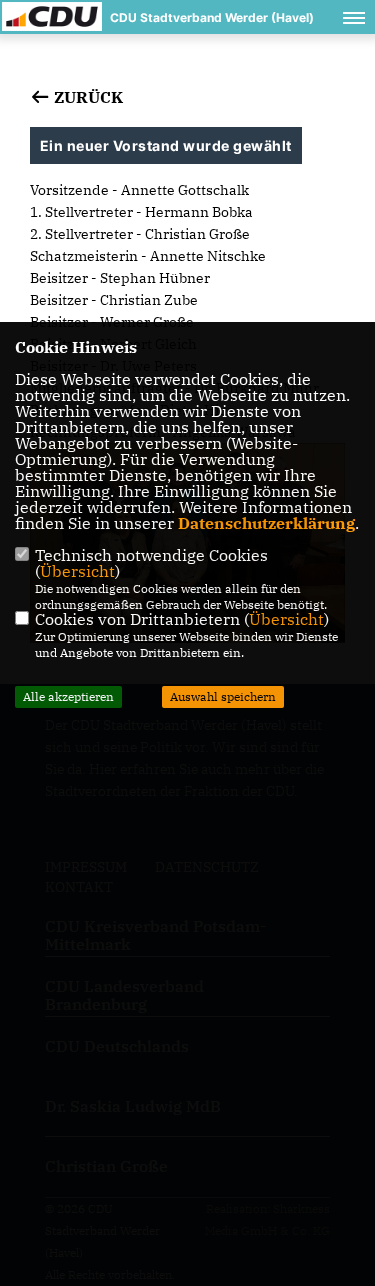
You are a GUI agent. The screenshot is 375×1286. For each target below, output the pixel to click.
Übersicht (77, 571)
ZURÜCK (86, 97)
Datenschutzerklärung (266, 523)
